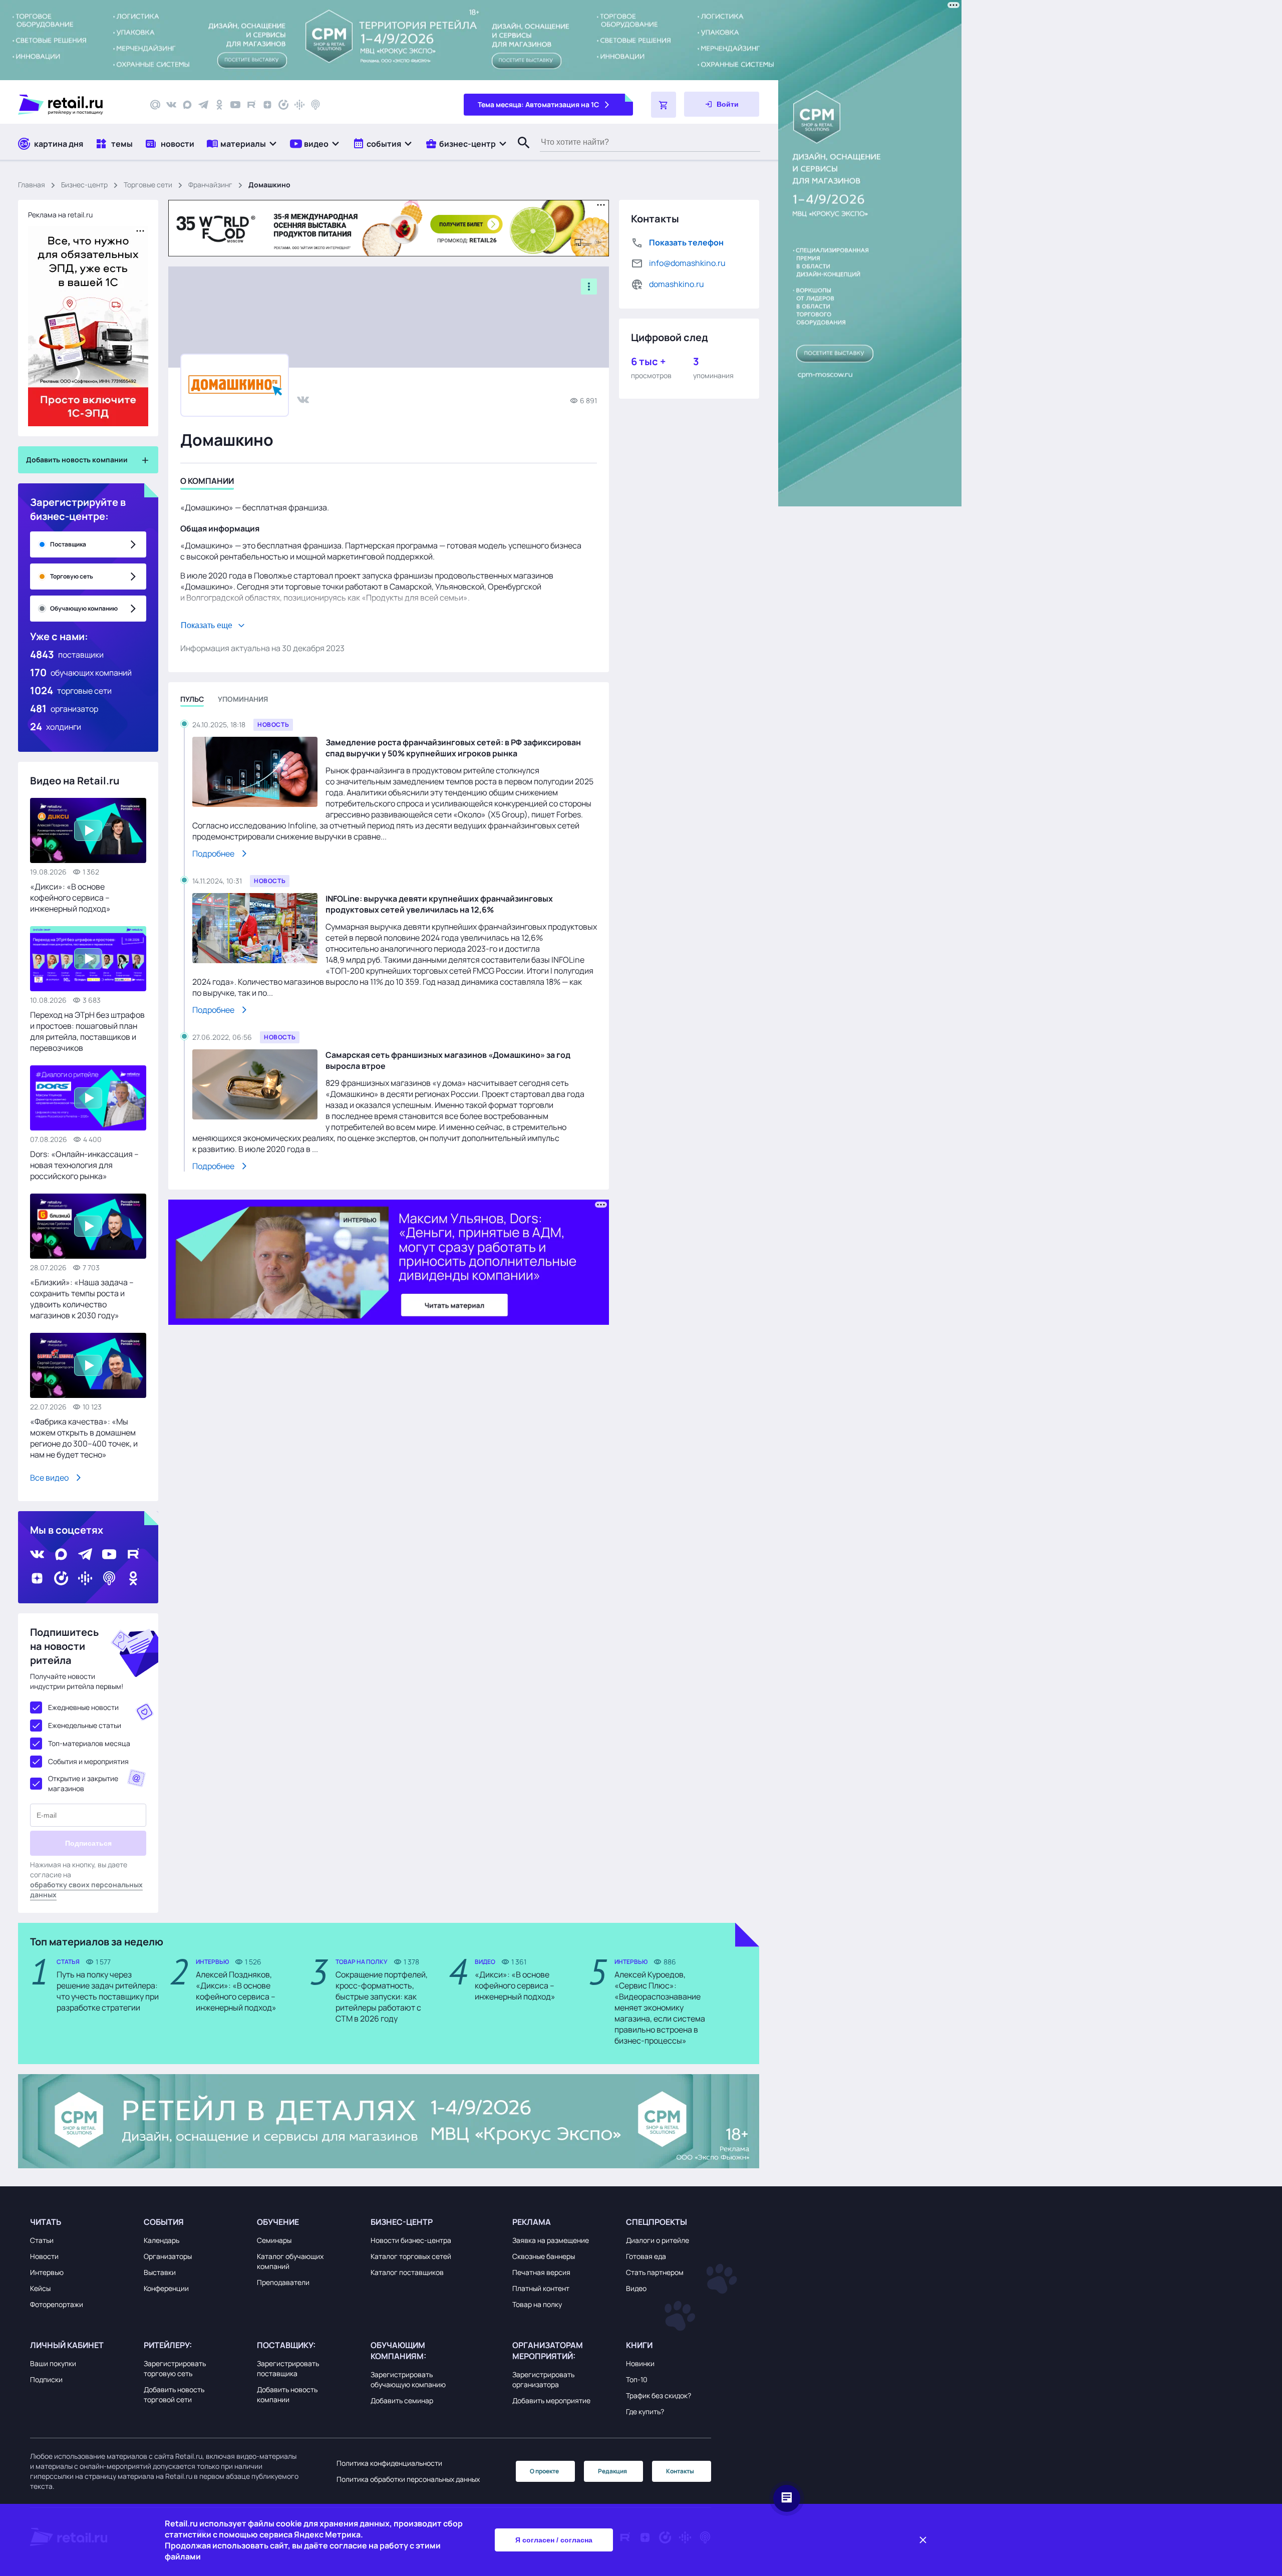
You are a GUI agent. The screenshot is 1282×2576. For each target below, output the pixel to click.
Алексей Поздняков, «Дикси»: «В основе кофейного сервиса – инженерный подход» (236, 1991)
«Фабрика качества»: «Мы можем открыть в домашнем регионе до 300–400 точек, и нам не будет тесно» (84, 1438)
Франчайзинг (210, 185)
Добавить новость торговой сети (174, 2394)
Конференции (166, 2288)
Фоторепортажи (57, 2304)
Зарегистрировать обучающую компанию (408, 2379)
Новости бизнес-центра (411, 2240)
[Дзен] (267, 105)
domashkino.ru (677, 284)
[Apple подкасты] (315, 105)
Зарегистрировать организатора (543, 2379)
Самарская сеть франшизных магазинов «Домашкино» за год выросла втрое (448, 1060)
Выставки (160, 2272)
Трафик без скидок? (659, 2395)
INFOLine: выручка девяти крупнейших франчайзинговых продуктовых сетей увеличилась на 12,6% (439, 904)
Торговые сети (148, 185)
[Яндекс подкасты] (283, 105)
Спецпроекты (657, 2222)
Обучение (278, 2222)
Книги (639, 2345)
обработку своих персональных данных (86, 1890)
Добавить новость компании (287, 2394)
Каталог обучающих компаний (290, 2261)
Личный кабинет (67, 2345)
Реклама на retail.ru (60, 215)
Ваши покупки (53, 2363)
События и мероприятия (88, 1761)
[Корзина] (664, 105)
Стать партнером (655, 2272)
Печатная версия (541, 2272)
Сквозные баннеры (544, 2256)
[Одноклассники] (219, 105)
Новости (44, 2256)
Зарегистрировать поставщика (288, 2368)
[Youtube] (235, 105)
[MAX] (187, 105)
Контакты (680, 2471)
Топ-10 (637, 2379)
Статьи (42, 2240)
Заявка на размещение (551, 2240)
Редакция (612, 2471)
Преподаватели (283, 2282)
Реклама (532, 2222)
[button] (242, 144)
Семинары (274, 2240)
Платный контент (541, 2288)
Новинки (640, 2363)
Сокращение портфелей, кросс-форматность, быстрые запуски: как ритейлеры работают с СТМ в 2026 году (382, 1996)
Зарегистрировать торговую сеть (175, 2368)
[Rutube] (251, 105)
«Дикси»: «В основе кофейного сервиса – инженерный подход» (70, 898)
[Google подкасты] (299, 105)
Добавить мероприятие (551, 2400)
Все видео (49, 1478)
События (164, 2222)
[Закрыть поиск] (519, 153)
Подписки (46, 2379)
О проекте (544, 2471)
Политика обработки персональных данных (408, 2479)
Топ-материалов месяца (89, 1743)
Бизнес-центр (84, 185)
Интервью (47, 2272)
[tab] (207, 483)
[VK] (171, 105)
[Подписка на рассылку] (155, 105)
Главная (32, 185)
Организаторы (168, 2256)
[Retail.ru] (75, 105)
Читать (46, 2222)
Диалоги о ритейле (658, 2240)
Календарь (162, 2240)
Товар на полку (537, 2304)
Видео (636, 2288)
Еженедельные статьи (85, 1725)
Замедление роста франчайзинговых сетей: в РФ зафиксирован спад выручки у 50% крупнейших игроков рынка (453, 748)
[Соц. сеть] (303, 399)
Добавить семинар (402, 2400)
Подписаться (88, 1843)
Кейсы (40, 2288)
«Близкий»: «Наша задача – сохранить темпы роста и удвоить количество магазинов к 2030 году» (82, 1299)
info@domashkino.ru (687, 263)
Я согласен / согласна (554, 2540)
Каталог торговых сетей (411, 2256)
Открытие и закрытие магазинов (83, 1783)
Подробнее (213, 853)
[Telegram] (203, 105)
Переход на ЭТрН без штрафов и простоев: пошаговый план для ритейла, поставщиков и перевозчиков (87, 1031)
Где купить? (645, 2411)
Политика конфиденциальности (389, 2463)
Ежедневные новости (83, 1707)
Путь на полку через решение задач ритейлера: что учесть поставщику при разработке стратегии (108, 1991)
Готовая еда (646, 2256)
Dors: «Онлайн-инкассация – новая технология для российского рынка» (84, 1165)
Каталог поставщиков (407, 2272)
